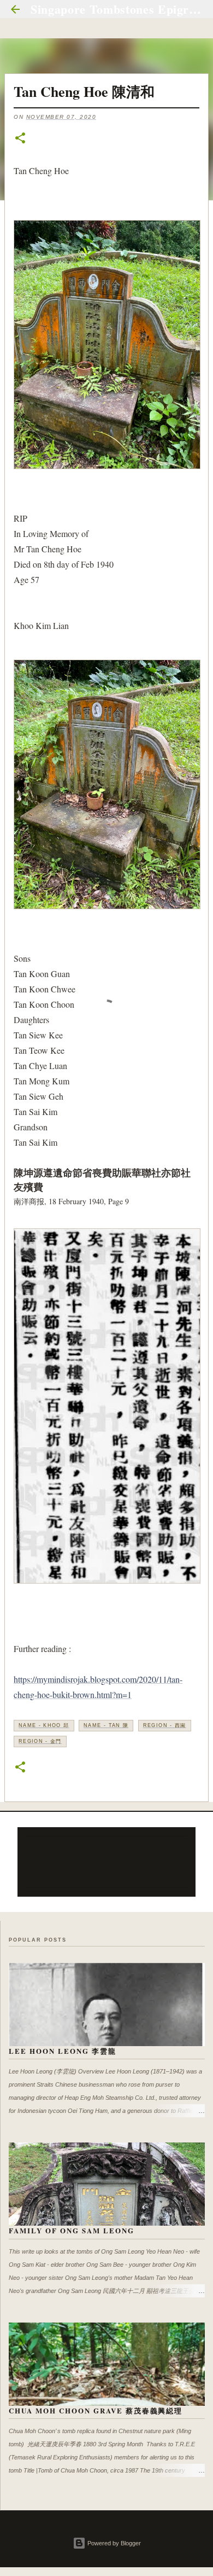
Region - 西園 (165, 1725)
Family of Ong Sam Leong (72, 2230)
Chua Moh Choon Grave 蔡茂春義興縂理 (96, 2410)
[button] (20, 139)
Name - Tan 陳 (106, 1725)
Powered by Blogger (113, 2543)
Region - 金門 (40, 1741)
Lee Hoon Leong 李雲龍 (63, 2051)
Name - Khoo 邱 (44, 1725)
